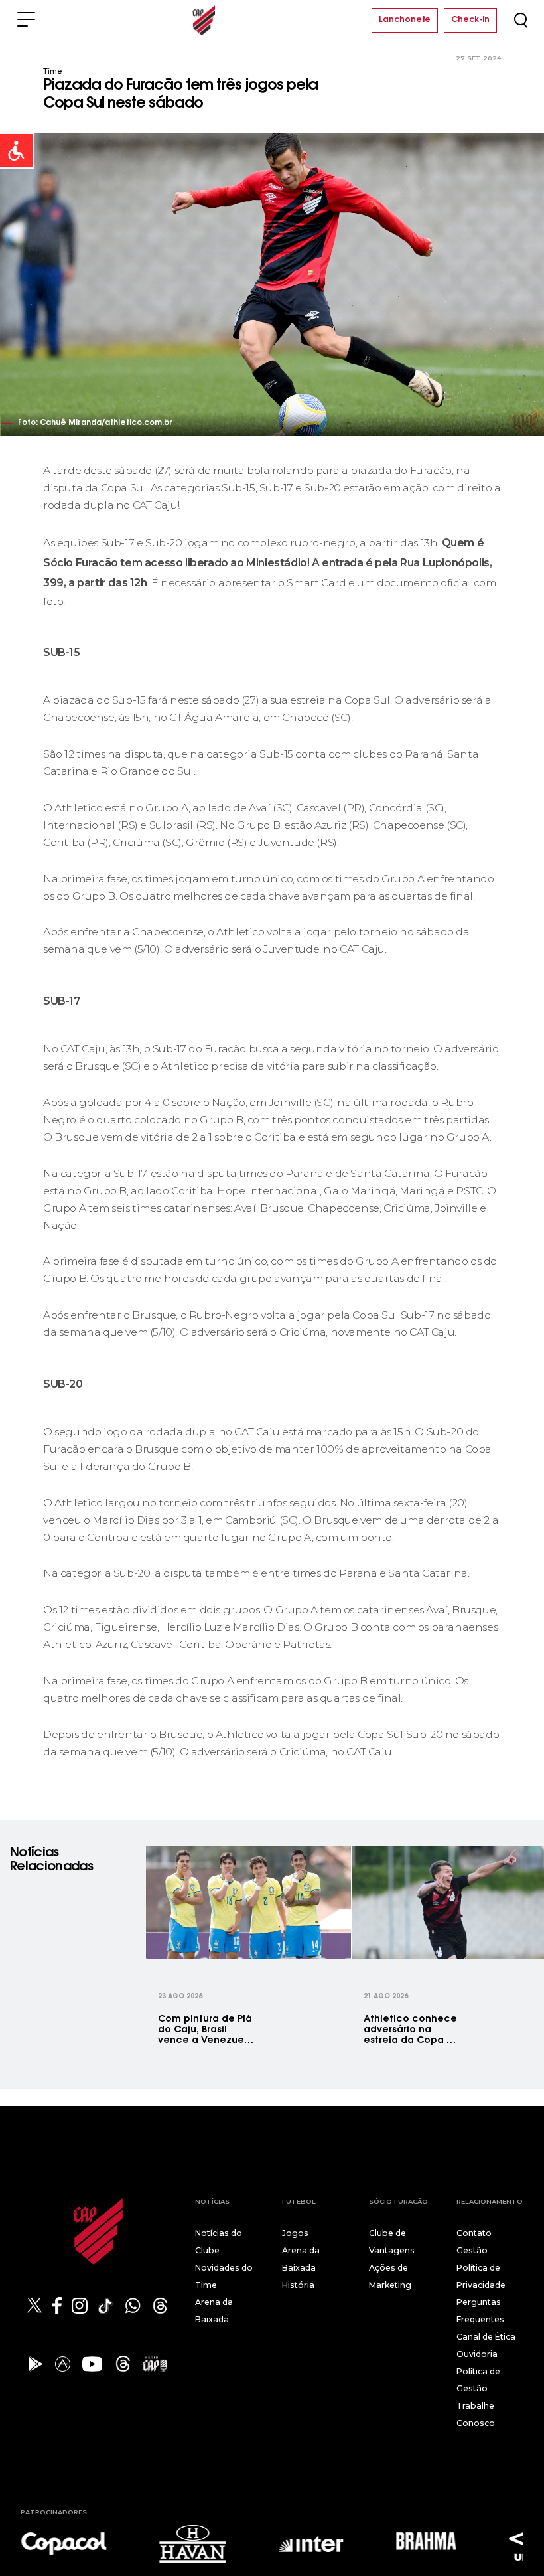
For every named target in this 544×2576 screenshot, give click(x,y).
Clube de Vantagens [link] (392, 2242)
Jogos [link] (295, 2233)
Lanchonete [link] (405, 20)
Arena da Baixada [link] (214, 2311)
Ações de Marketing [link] (390, 2276)
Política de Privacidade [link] (481, 2276)
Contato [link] (474, 2233)
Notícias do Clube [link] (219, 2242)
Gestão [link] (472, 2250)
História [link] (298, 2285)
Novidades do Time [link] (224, 2276)
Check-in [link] (470, 20)
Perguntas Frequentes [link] (480, 2311)
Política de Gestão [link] (478, 2380)
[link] (17, 151)
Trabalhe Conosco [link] (476, 2414)
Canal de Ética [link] (486, 2337)
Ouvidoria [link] (477, 2354)
